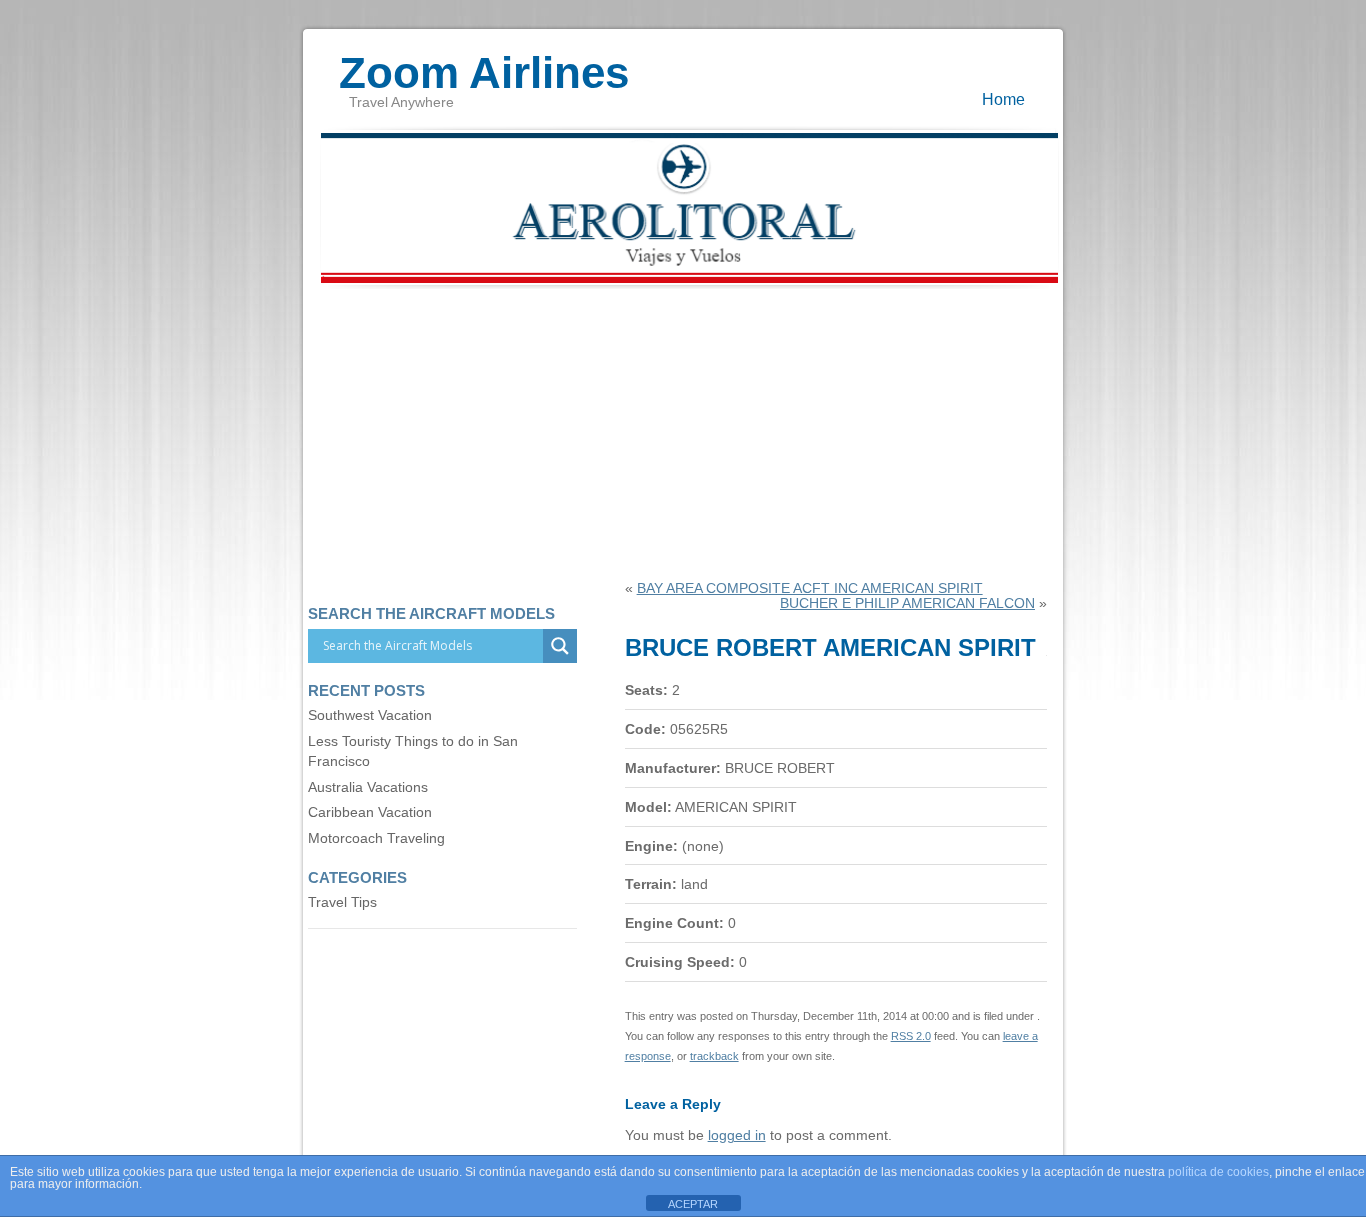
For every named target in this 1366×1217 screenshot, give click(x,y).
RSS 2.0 (911, 1036)
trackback (714, 1056)
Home (1003, 99)
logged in (737, 1135)
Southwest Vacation (370, 715)
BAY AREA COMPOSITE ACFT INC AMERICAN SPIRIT (810, 588)
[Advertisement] (683, 431)
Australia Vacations (368, 787)
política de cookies (1218, 1172)
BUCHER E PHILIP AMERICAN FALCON (907, 603)
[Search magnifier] (560, 646)
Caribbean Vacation (370, 812)
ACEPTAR (693, 1204)
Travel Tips (342, 902)
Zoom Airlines (484, 63)
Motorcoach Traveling (376, 838)
